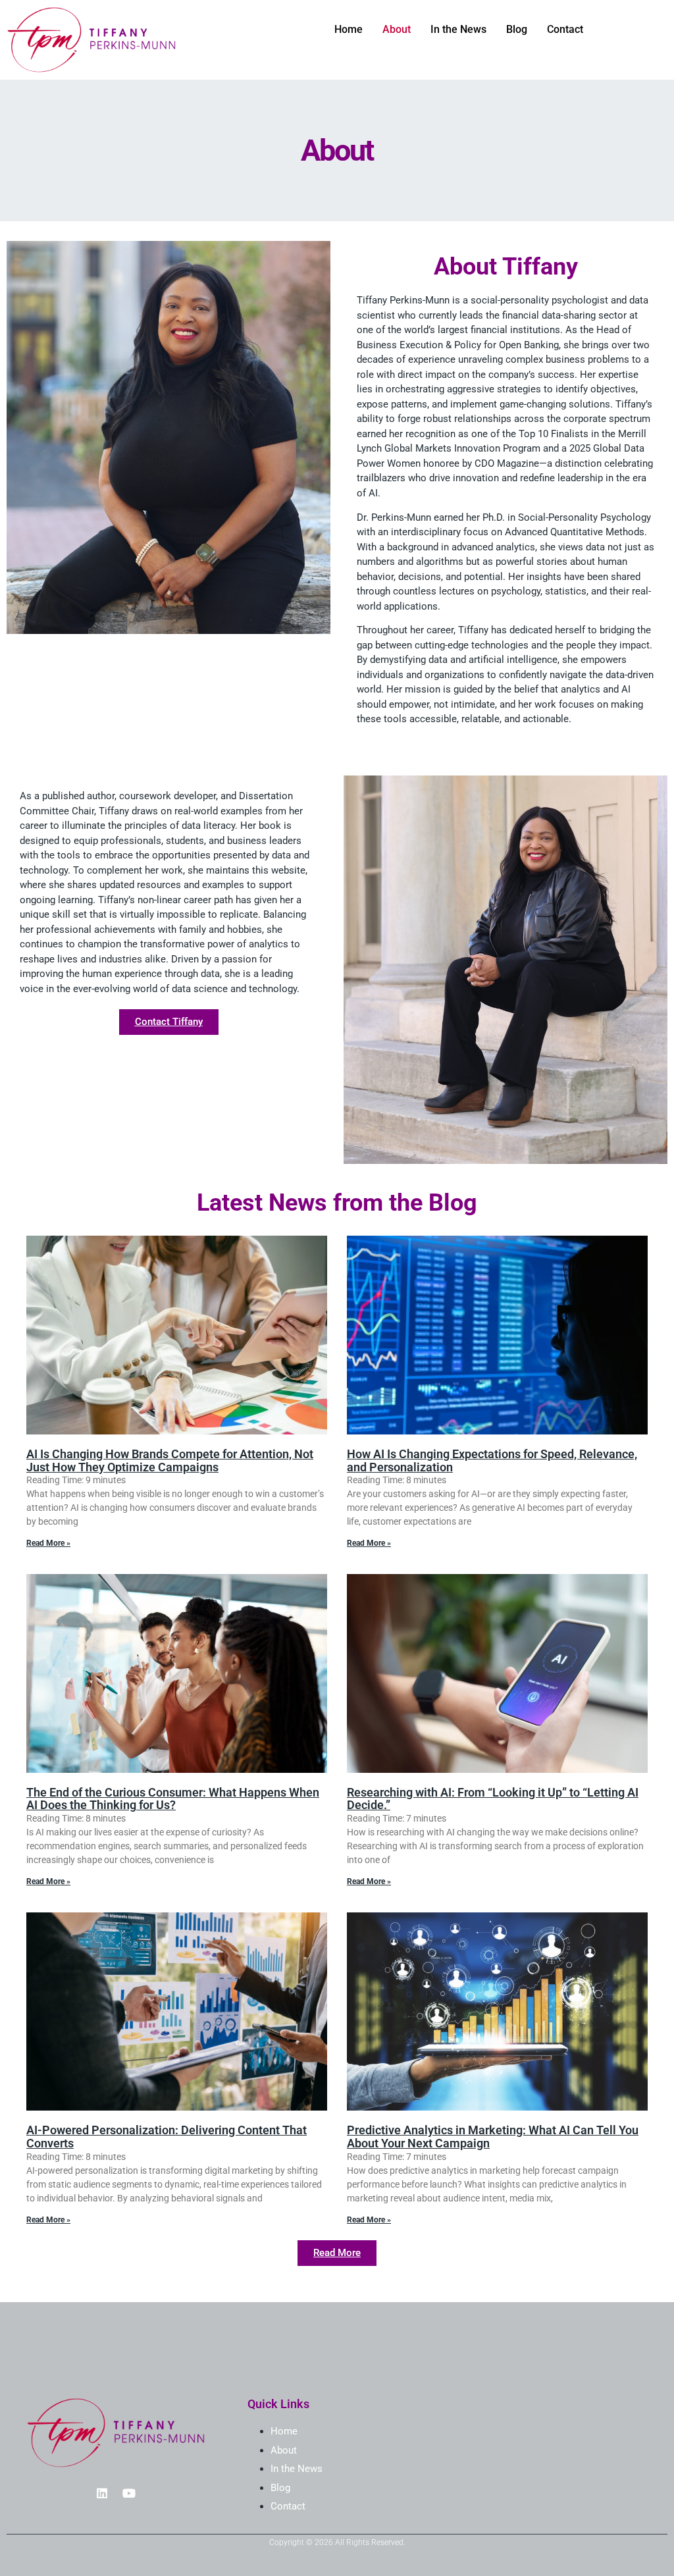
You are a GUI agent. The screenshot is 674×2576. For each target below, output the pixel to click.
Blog (517, 29)
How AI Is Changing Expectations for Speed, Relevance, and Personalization (492, 1460)
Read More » (48, 1543)
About (397, 29)
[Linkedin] (102, 2493)
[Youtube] (129, 2493)
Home (349, 29)
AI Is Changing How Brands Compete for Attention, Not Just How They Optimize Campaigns (170, 1460)
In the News (458, 29)
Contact (565, 29)
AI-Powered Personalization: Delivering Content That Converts (167, 2137)
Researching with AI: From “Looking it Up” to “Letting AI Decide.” (493, 1799)
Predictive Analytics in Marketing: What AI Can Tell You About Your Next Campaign (493, 2137)
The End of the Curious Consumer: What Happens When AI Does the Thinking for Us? (173, 1799)
